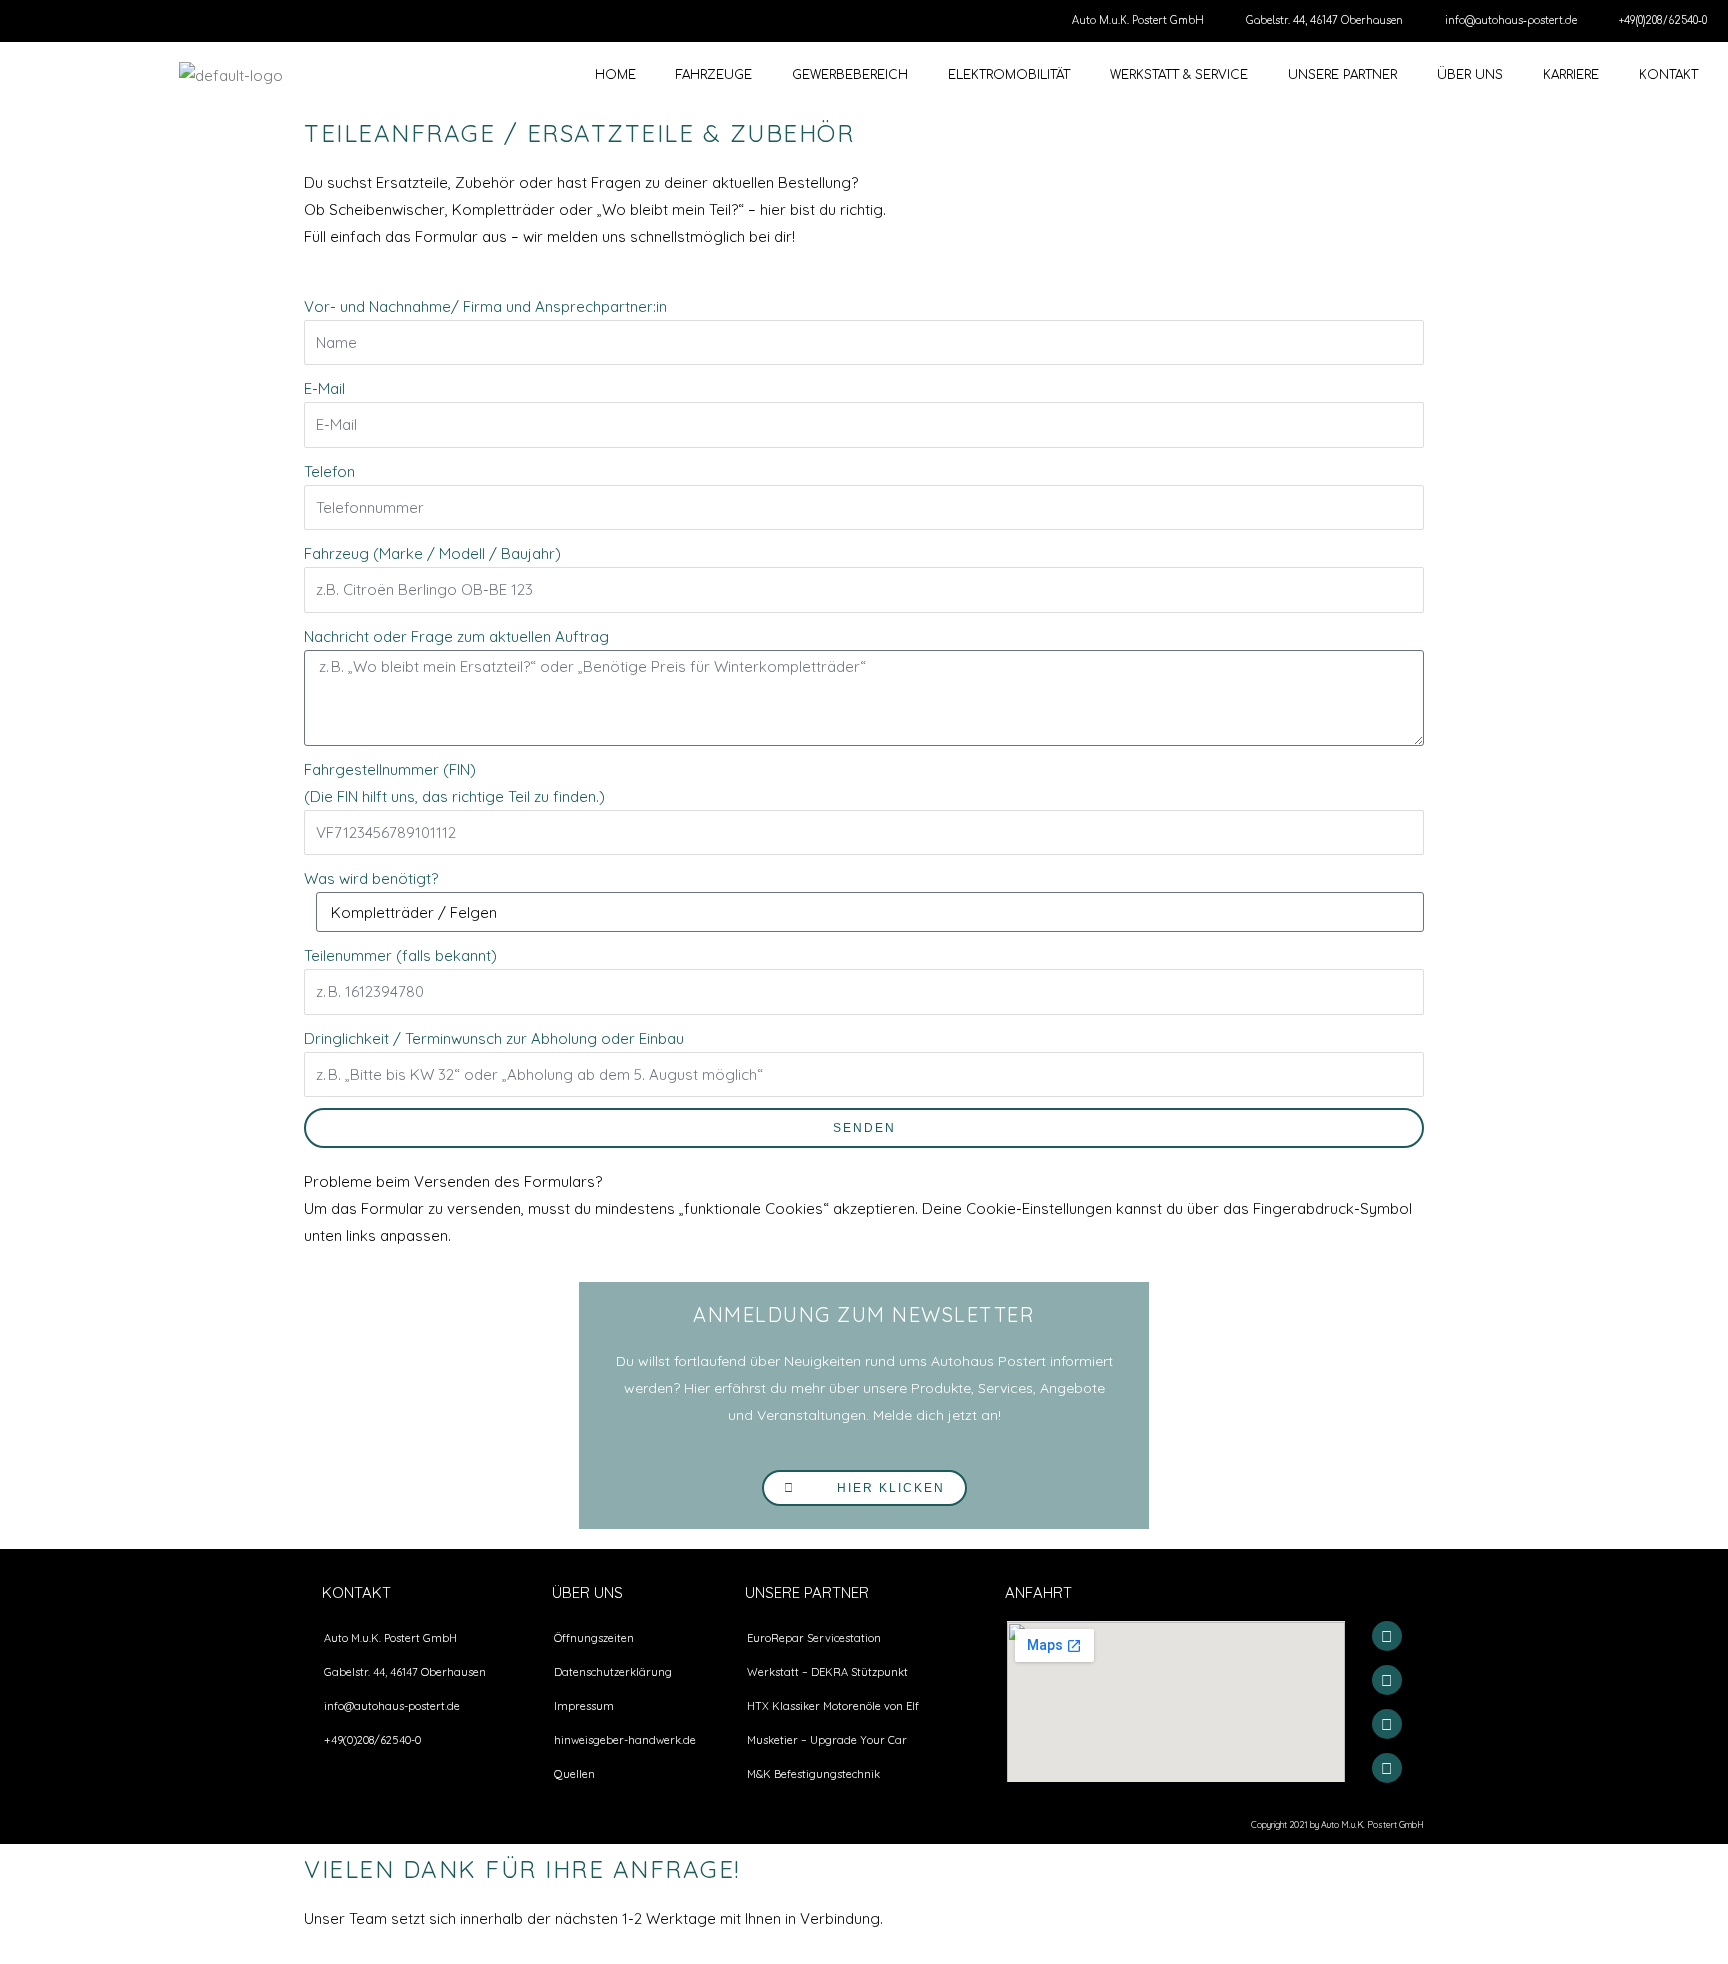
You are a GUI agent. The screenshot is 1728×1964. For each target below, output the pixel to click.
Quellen (574, 1774)
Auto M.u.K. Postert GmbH (1138, 20)
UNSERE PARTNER (1342, 75)
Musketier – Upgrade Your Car (827, 1740)
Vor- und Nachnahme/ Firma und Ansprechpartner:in (485, 306)
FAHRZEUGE (714, 75)
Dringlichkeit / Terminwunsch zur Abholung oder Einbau (494, 1038)
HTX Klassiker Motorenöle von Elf (833, 1706)
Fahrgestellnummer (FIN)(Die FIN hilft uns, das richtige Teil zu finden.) (454, 783)
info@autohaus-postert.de (1511, 20)
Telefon (329, 471)
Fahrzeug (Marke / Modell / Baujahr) (432, 553)
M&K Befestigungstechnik (813, 1774)
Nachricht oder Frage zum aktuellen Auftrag (456, 636)
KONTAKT (1668, 75)
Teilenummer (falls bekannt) (400, 955)
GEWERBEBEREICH (850, 75)
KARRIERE (1571, 75)
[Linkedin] (1387, 1768)
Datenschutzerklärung (613, 1672)
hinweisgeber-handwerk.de (625, 1740)
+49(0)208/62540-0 (1663, 20)
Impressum (584, 1706)
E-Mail (324, 388)
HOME (615, 75)
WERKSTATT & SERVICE (1179, 75)
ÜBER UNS (1470, 75)
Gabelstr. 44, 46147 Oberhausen (1324, 20)
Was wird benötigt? (371, 878)
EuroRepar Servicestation (814, 1638)
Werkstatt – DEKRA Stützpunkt (827, 1672)
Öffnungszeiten (594, 1638)
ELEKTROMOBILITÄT (1009, 75)
